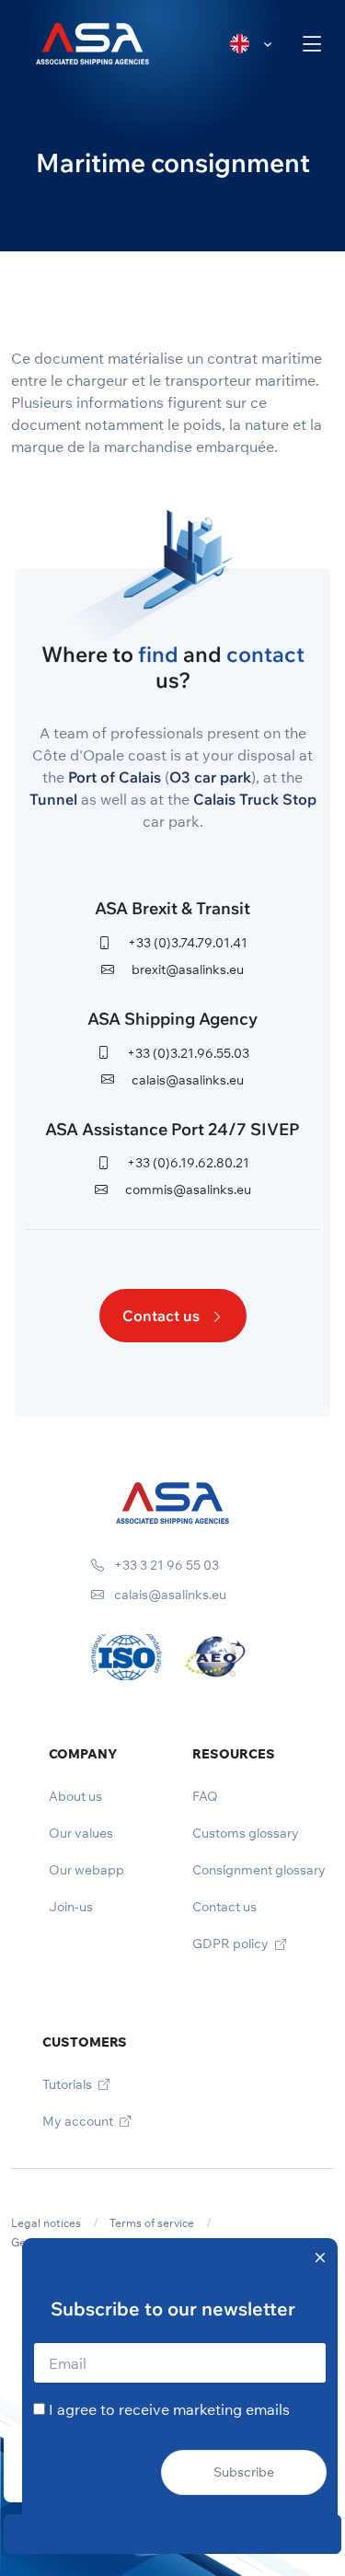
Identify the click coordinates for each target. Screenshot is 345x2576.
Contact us (163, 1316)
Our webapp (86, 1870)
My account (79, 2121)
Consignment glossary (259, 1870)
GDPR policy (232, 1944)
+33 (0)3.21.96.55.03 (187, 1053)
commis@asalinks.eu (187, 1189)
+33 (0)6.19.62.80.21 (187, 1163)
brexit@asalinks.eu (186, 969)
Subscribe (244, 2472)
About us (75, 1796)
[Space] (172, 1502)
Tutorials (69, 2084)
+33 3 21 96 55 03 (165, 1565)
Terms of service (152, 2223)
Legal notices (46, 2223)
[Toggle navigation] (312, 44)
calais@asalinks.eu (186, 1080)
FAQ (205, 1796)
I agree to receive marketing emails (169, 2409)
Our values (81, 1833)
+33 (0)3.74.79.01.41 (186, 943)
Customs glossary (246, 1833)
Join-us (71, 1907)
